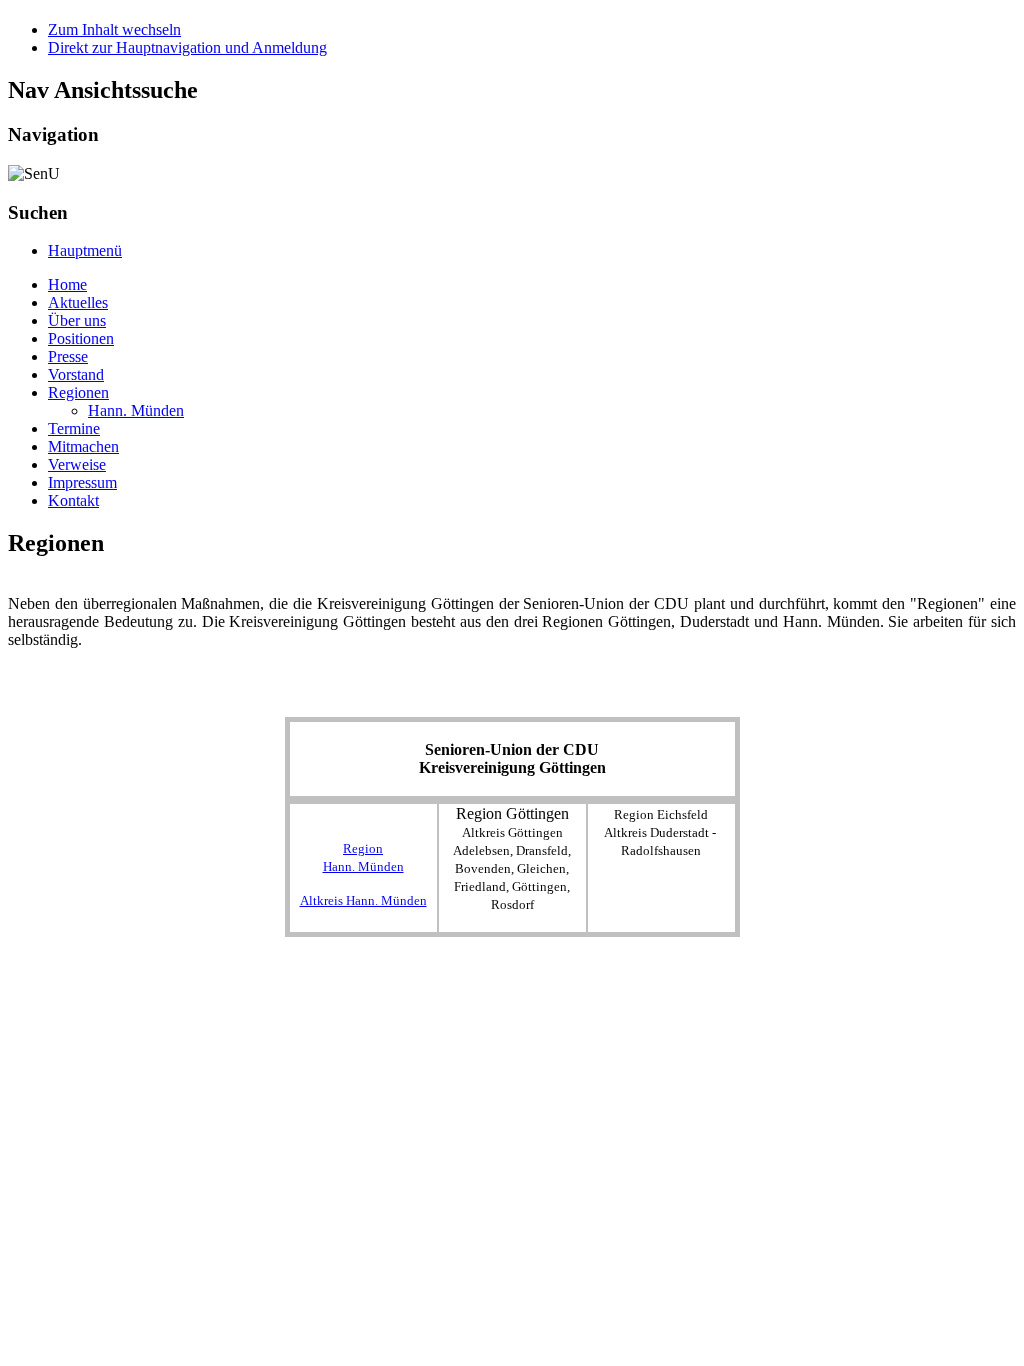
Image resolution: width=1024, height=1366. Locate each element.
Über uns (77, 320)
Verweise (77, 464)
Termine (74, 428)
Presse (68, 356)
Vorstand (76, 374)
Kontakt (73, 500)
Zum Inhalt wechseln (114, 29)
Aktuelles (78, 302)
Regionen (78, 392)
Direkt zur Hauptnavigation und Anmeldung (187, 47)
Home (67, 284)
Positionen (81, 338)
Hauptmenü (85, 250)
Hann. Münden (136, 410)
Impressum (82, 482)
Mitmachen (83, 446)
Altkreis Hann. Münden (363, 900)
